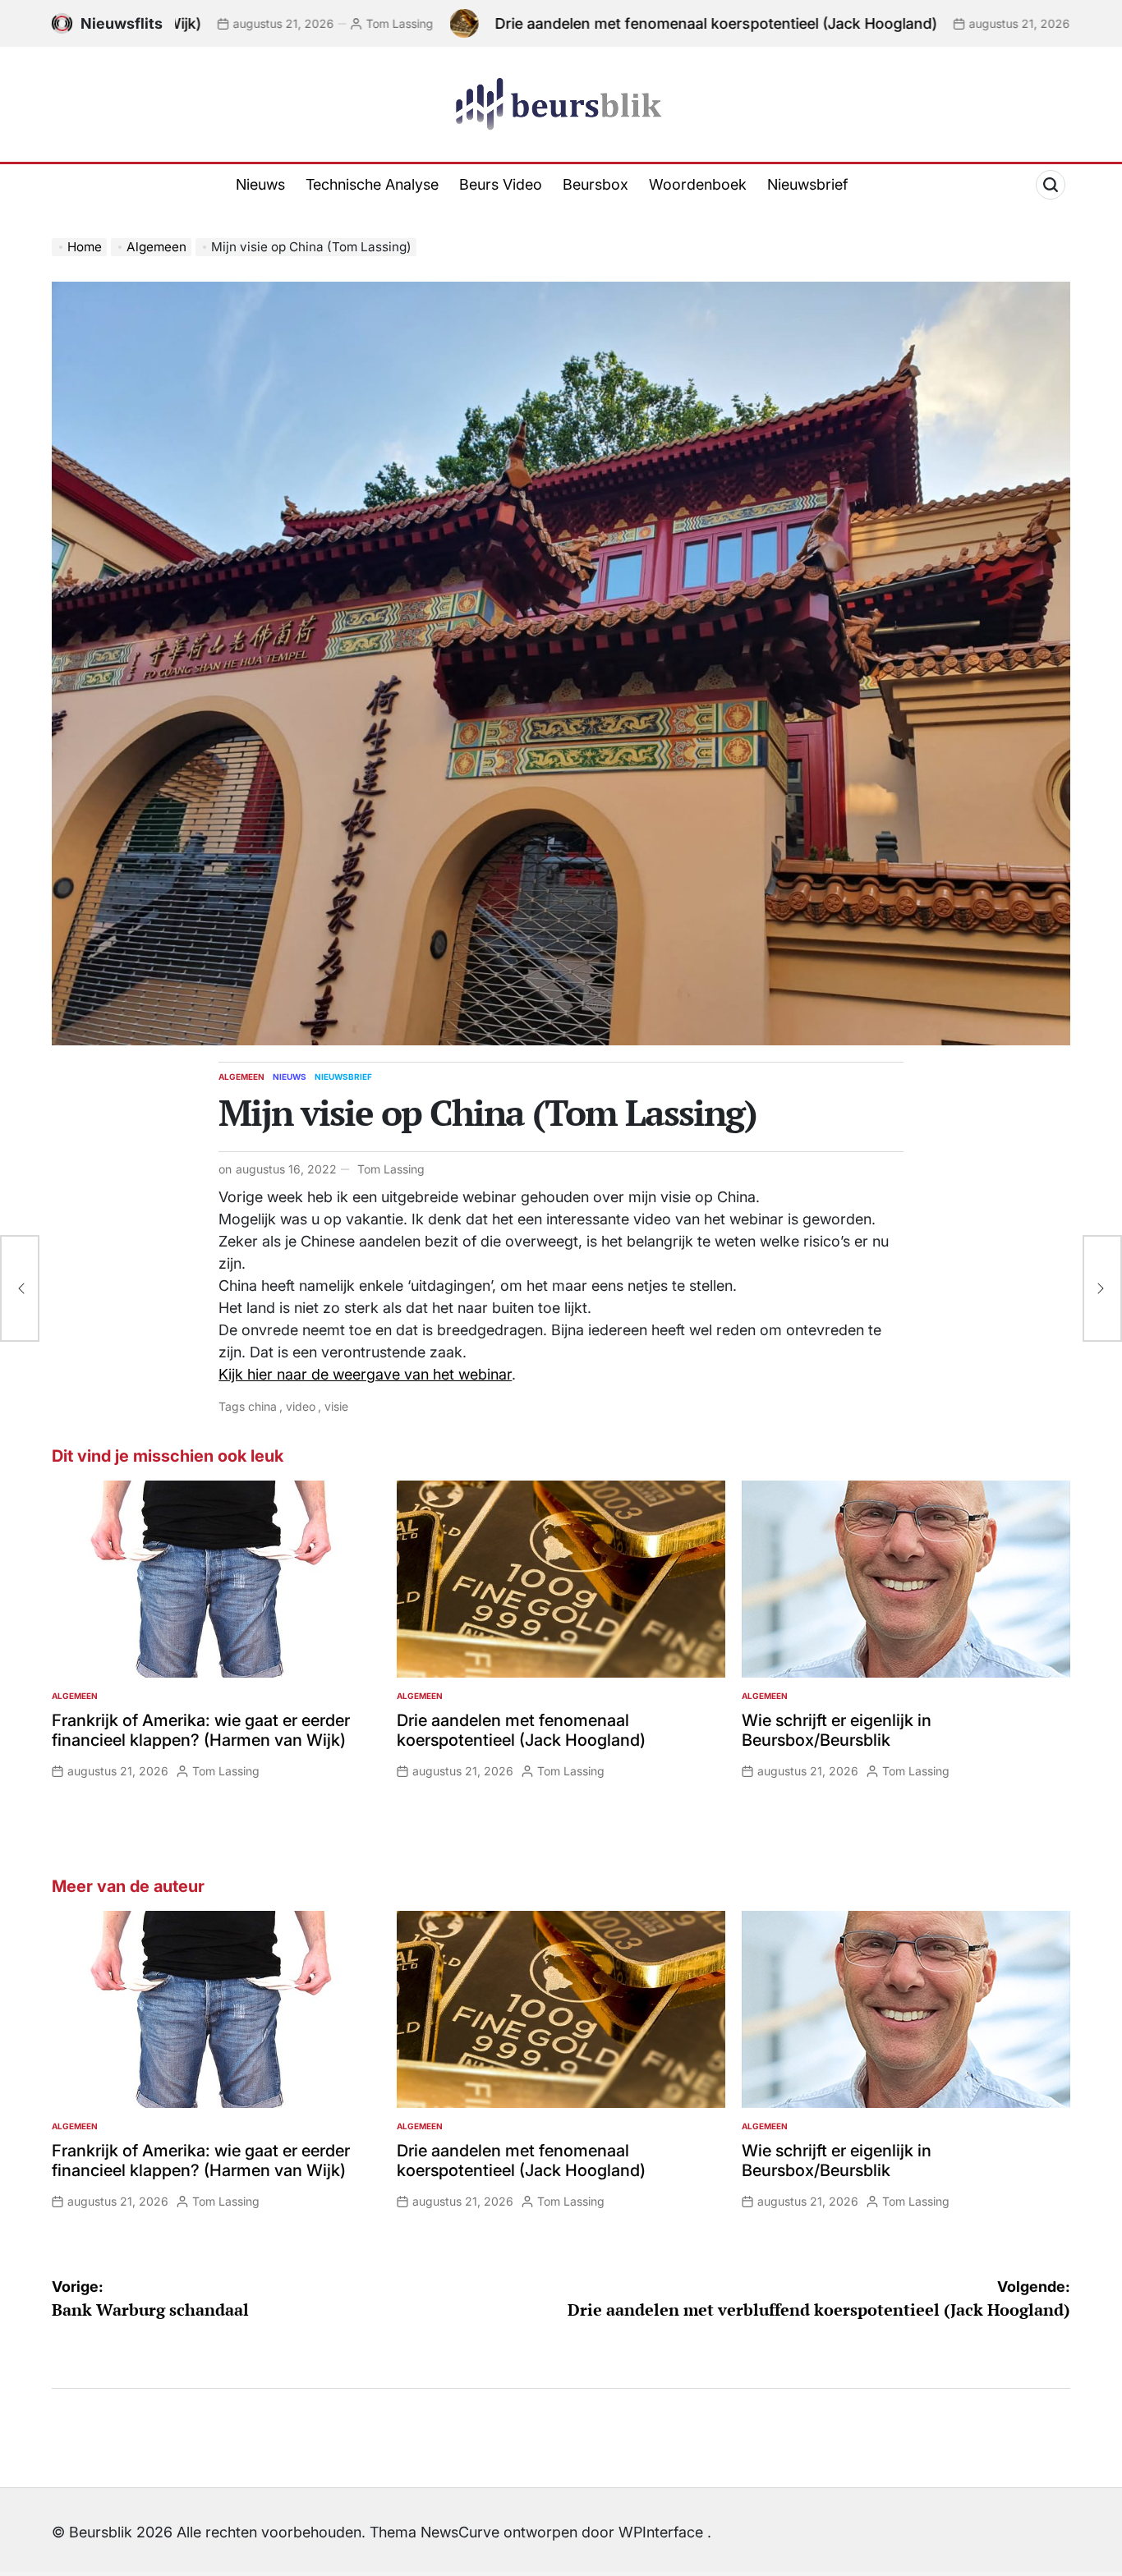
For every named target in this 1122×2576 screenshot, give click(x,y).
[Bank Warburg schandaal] (20, 1288)
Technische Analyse (372, 184)
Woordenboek (698, 184)
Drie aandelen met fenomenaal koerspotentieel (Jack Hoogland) (573, 23)
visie (336, 1406)
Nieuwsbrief (807, 184)
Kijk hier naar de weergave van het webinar (365, 1374)
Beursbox (595, 184)
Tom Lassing (257, 23)
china (262, 1406)
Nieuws (260, 184)
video (301, 1406)
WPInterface (661, 2532)
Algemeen (241, 1077)
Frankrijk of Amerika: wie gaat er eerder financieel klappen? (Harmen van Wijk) (201, 1730)
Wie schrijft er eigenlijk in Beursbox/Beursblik (837, 1730)
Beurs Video (501, 184)
